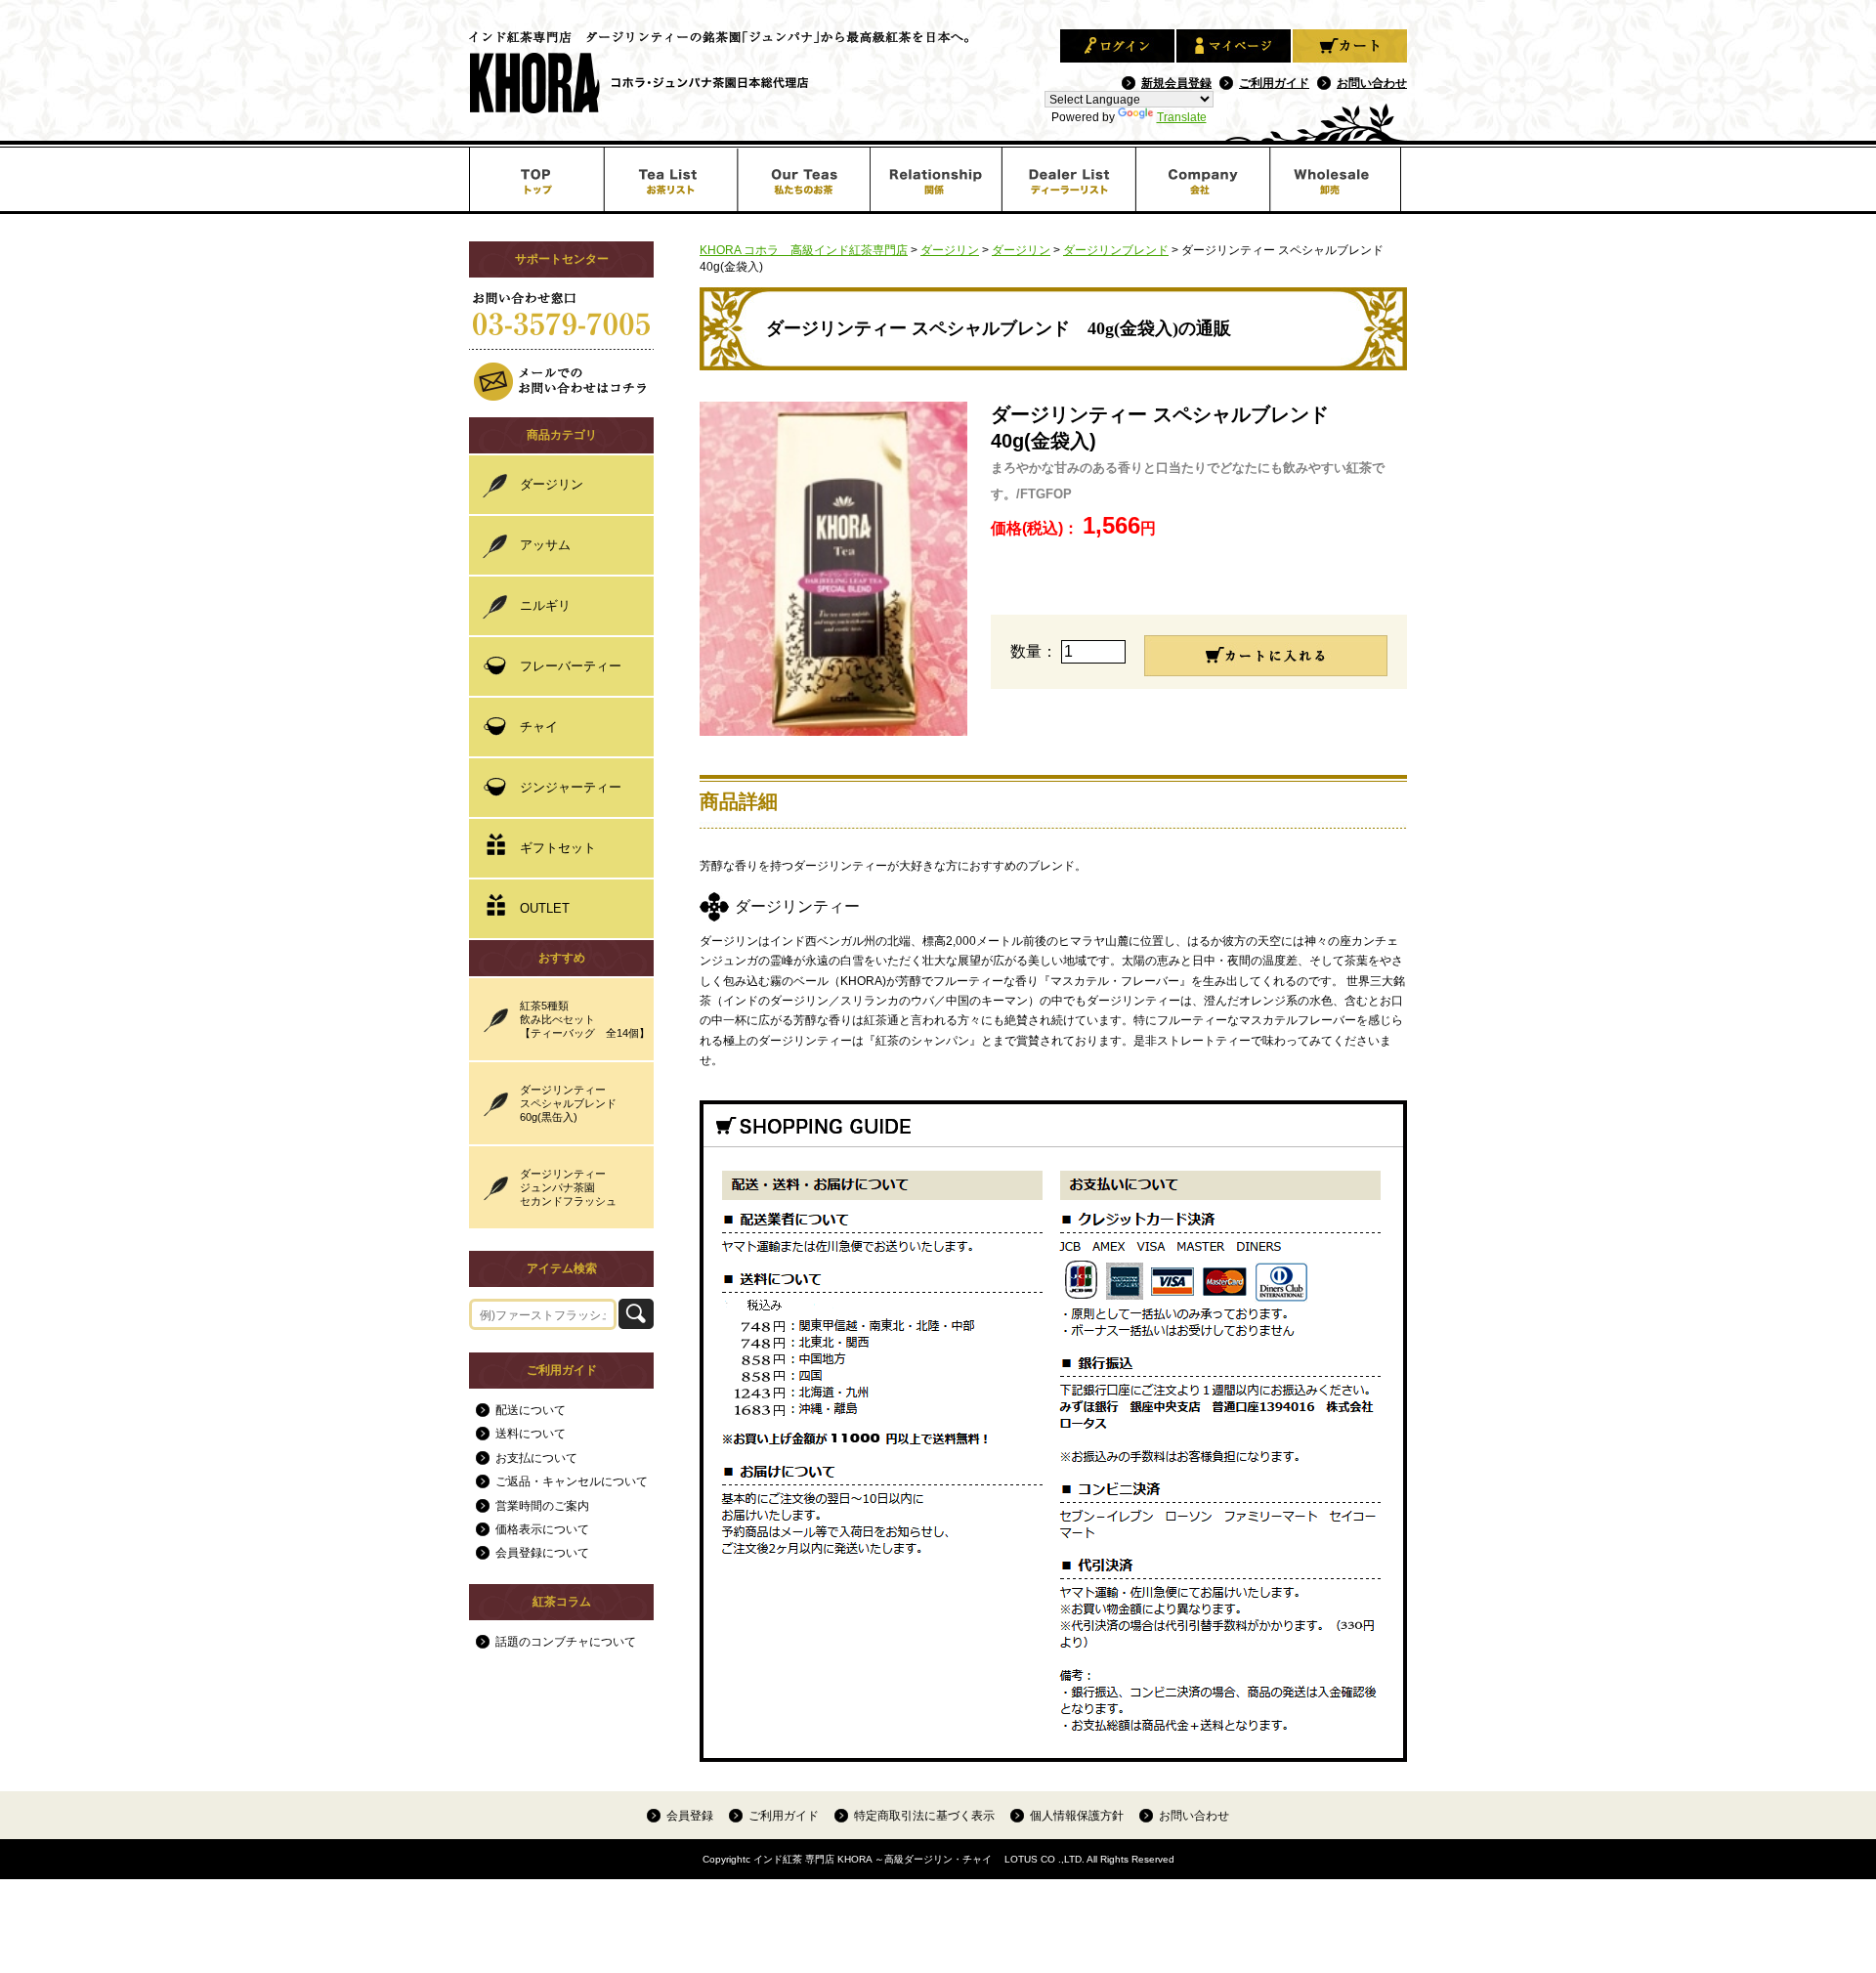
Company (1205, 179)
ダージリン (552, 484)
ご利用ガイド (1274, 83)
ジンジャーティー (571, 787)
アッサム (545, 545)
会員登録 (690, 1815)
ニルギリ (545, 605)
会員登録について (542, 1553)
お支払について (536, 1458)
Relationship (938, 179)
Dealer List (1071, 179)
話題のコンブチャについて (566, 1642)
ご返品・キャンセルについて (572, 1481)
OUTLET (545, 908)
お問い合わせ (1372, 83)
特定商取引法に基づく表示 (924, 1815)
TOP (536, 179)
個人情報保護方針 (1077, 1815)
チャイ (539, 727)
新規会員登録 (1176, 83)
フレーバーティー (571, 666)
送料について (531, 1434)
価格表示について (542, 1529)
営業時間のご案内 (542, 1506)
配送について (531, 1410)
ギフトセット (558, 848)
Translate (1182, 117)
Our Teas (804, 179)
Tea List (670, 179)
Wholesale (1339, 179)
